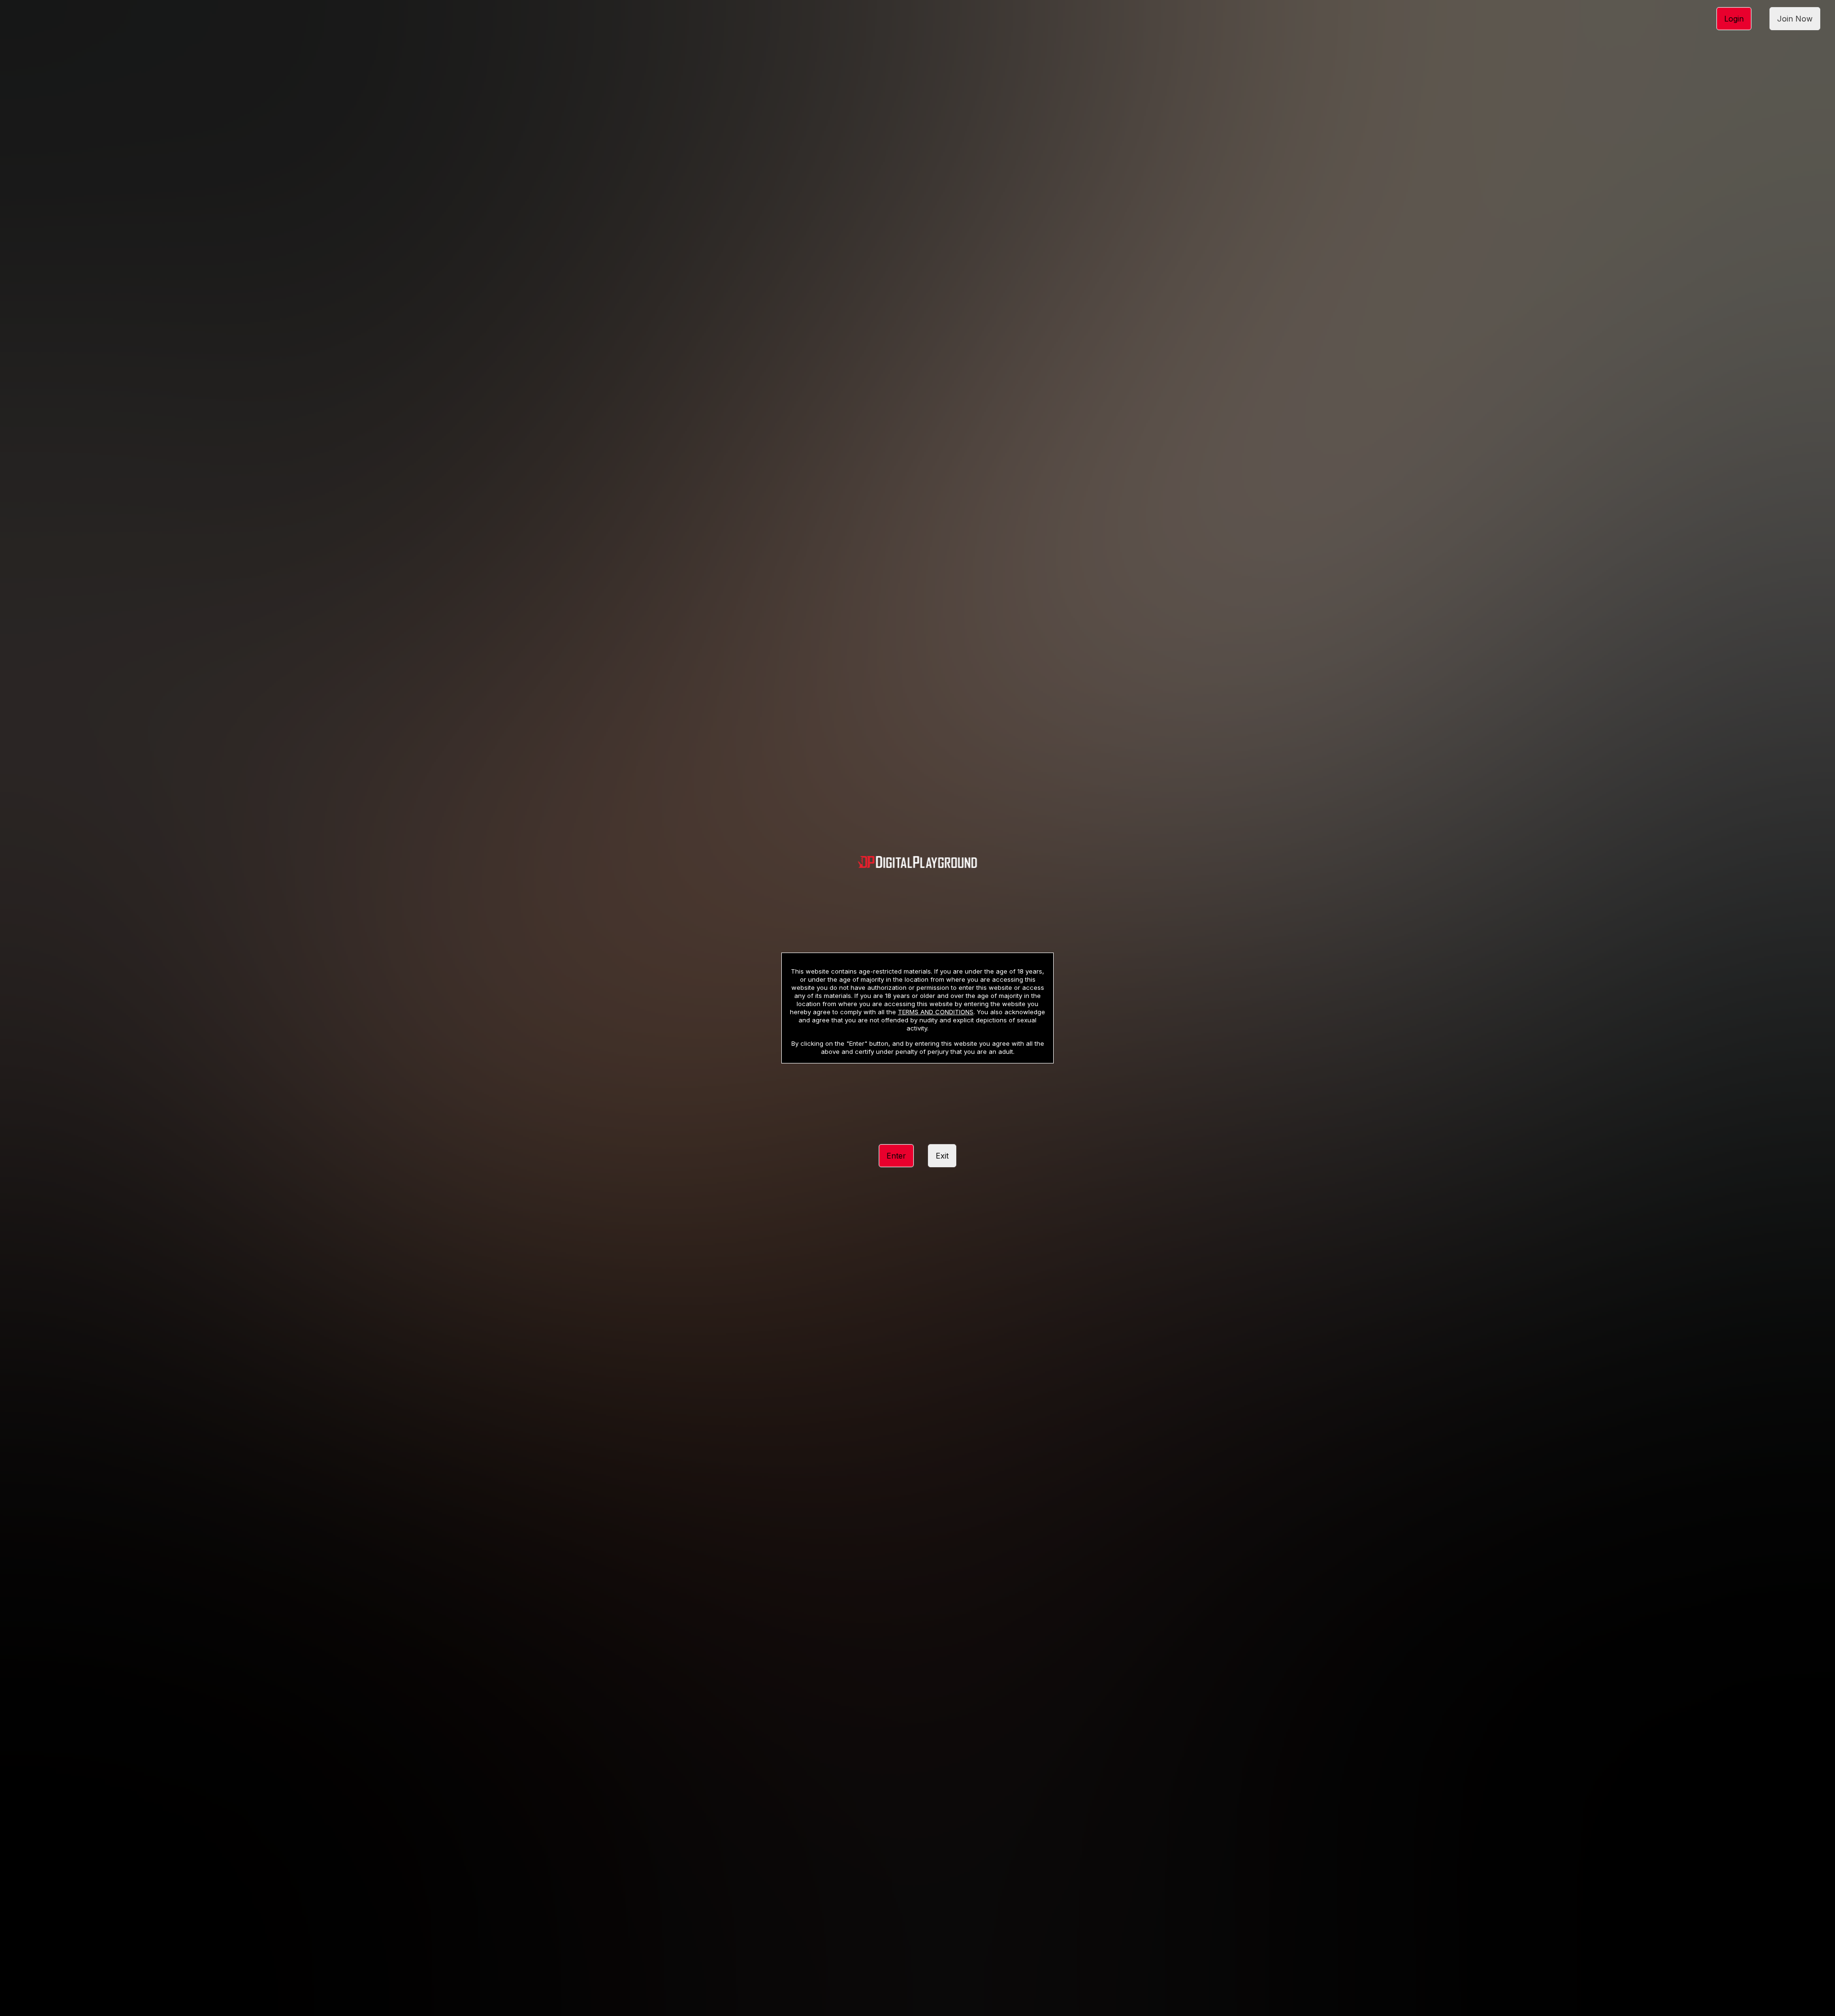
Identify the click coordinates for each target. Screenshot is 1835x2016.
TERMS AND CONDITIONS (936, 1012)
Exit (942, 1156)
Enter (896, 1156)
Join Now (1795, 19)
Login (1734, 19)
